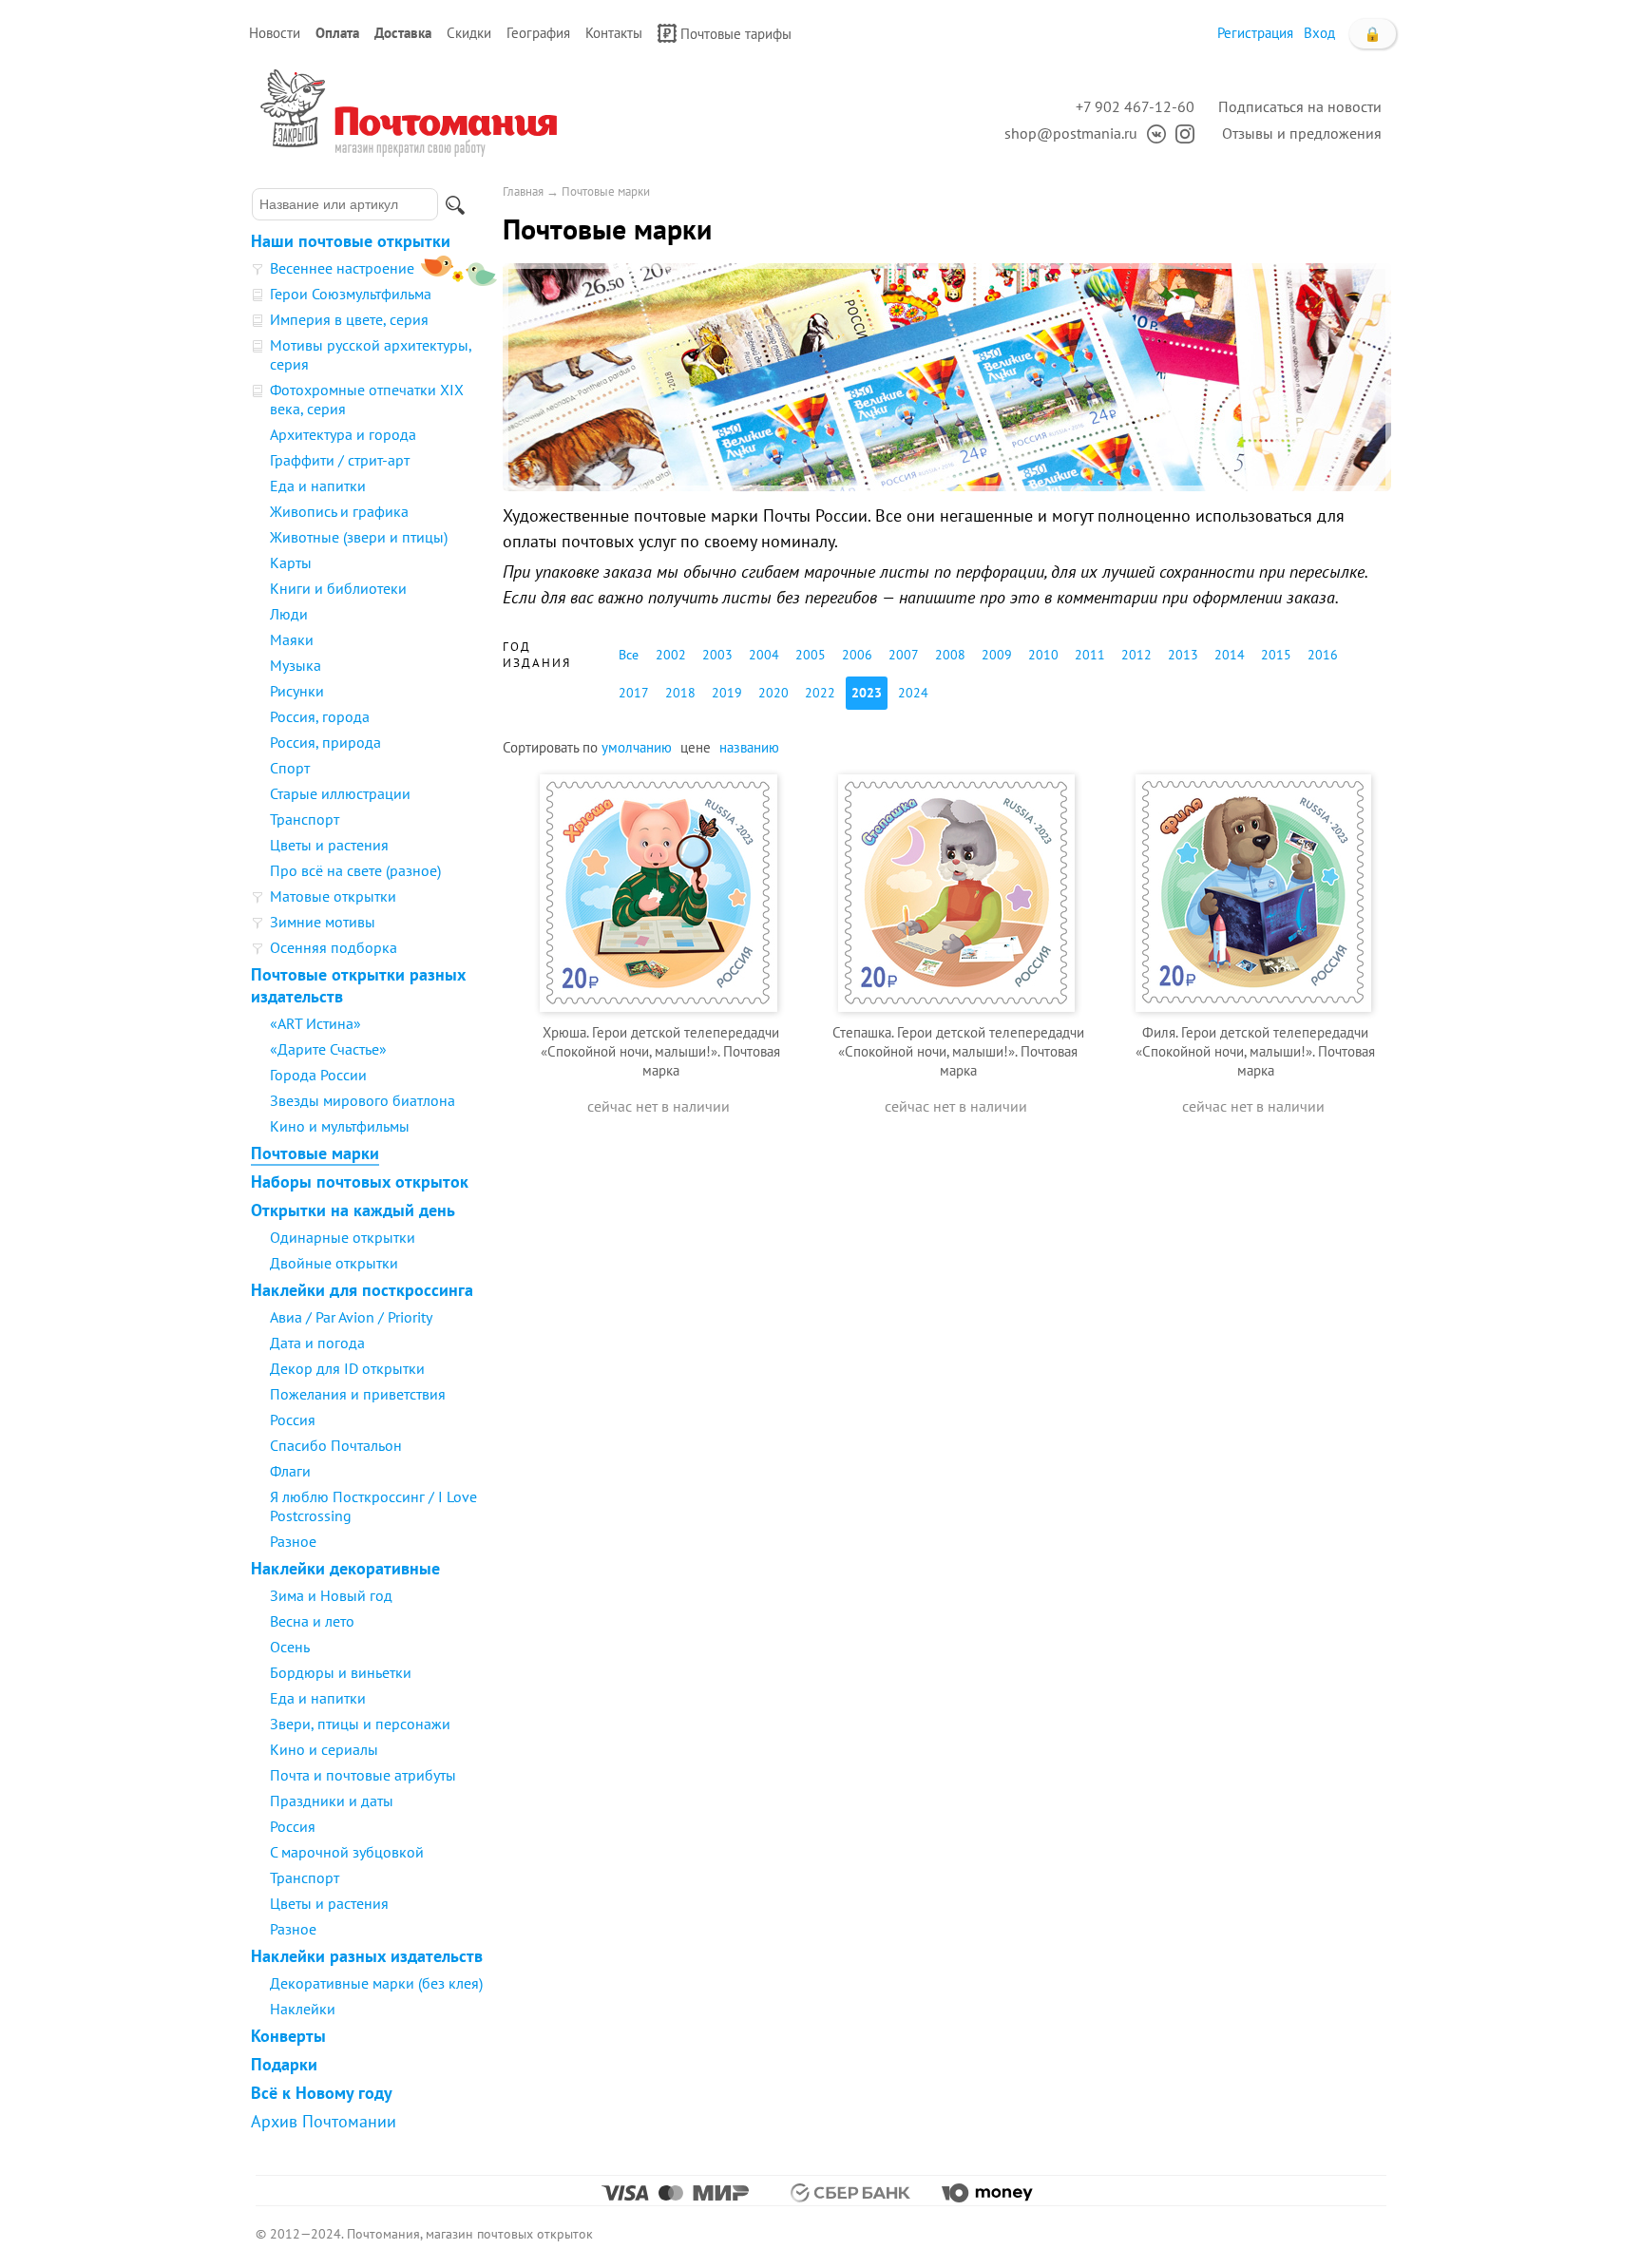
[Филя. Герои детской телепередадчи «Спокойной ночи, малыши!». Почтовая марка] (1253, 891)
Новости (275, 33)
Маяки (292, 639)
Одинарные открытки (343, 1237)
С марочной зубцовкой (347, 1852)
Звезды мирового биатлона (363, 1100)
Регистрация (1255, 33)
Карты (291, 562)
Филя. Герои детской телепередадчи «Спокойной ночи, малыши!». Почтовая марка (1255, 1051)
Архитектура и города (343, 434)
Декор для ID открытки (347, 1368)
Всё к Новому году (322, 2093)
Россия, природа (325, 742)
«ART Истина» (315, 1023)
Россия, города (320, 716)
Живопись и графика (339, 511)
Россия (293, 1420)
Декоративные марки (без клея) (376, 1983)
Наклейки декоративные (345, 1568)
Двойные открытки (334, 1263)
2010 (1043, 655)
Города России (318, 1075)
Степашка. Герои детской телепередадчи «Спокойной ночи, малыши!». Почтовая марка (958, 1051)
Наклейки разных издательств (367, 1956)
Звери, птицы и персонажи (360, 1724)
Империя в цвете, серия (349, 319)
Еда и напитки (318, 486)
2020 (773, 693)
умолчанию (637, 747)
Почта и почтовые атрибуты (363, 1775)
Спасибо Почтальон (336, 1445)
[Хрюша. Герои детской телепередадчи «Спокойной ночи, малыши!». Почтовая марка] (659, 891)
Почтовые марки (315, 1153)
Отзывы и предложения (1302, 133)
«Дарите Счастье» (328, 1049)
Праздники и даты (332, 1801)
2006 (857, 655)
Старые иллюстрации (340, 793)
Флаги (290, 1471)
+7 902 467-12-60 (1135, 106)
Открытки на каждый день (353, 1210)
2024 (913, 693)
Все (629, 655)
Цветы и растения (329, 845)
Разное (293, 1541)
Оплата (337, 33)
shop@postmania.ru (1071, 133)
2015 (1276, 655)
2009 (997, 655)
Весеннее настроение (342, 268)
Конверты (288, 2036)
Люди (289, 614)
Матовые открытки (333, 896)
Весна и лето (312, 1621)
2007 (904, 655)
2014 (1230, 655)
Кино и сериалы (324, 1749)
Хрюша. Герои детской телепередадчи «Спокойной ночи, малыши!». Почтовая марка (660, 1051)
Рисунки (297, 691)
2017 (634, 693)
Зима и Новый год (331, 1595)
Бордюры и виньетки (341, 1672)
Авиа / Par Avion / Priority (351, 1317)
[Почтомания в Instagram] (1180, 133)
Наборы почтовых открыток (360, 1182)
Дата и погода (317, 1343)
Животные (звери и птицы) (359, 537)
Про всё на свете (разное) (355, 870)
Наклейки (303, 2009)
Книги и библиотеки (338, 588)
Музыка (296, 665)
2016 (1323, 655)
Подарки (284, 2064)
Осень (290, 1647)
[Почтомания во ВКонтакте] (1152, 133)
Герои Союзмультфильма (351, 294)
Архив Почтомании (324, 2121)
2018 (680, 693)
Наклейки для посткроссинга (362, 1290)
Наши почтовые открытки (351, 241)
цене (696, 747)
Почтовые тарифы (736, 34)
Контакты (614, 33)
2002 (671, 655)
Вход (1319, 33)
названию (749, 747)
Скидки (469, 33)
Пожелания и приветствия (358, 1394)
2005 (811, 655)
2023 (867, 693)
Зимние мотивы (323, 922)
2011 (1090, 655)
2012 (1136, 655)
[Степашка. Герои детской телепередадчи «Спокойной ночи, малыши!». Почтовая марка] (956, 891)
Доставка (403, 33)
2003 (717, 655)
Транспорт (305, 819)
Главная (523, 191)
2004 (764, 655)
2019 (727, 693)
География (538, 33)
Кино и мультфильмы (340, 1126)
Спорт (290, 768)
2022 (820, 693)
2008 (950, 655)
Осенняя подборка (334, 947)
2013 (1183, 655)
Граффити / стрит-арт (340, 460)
